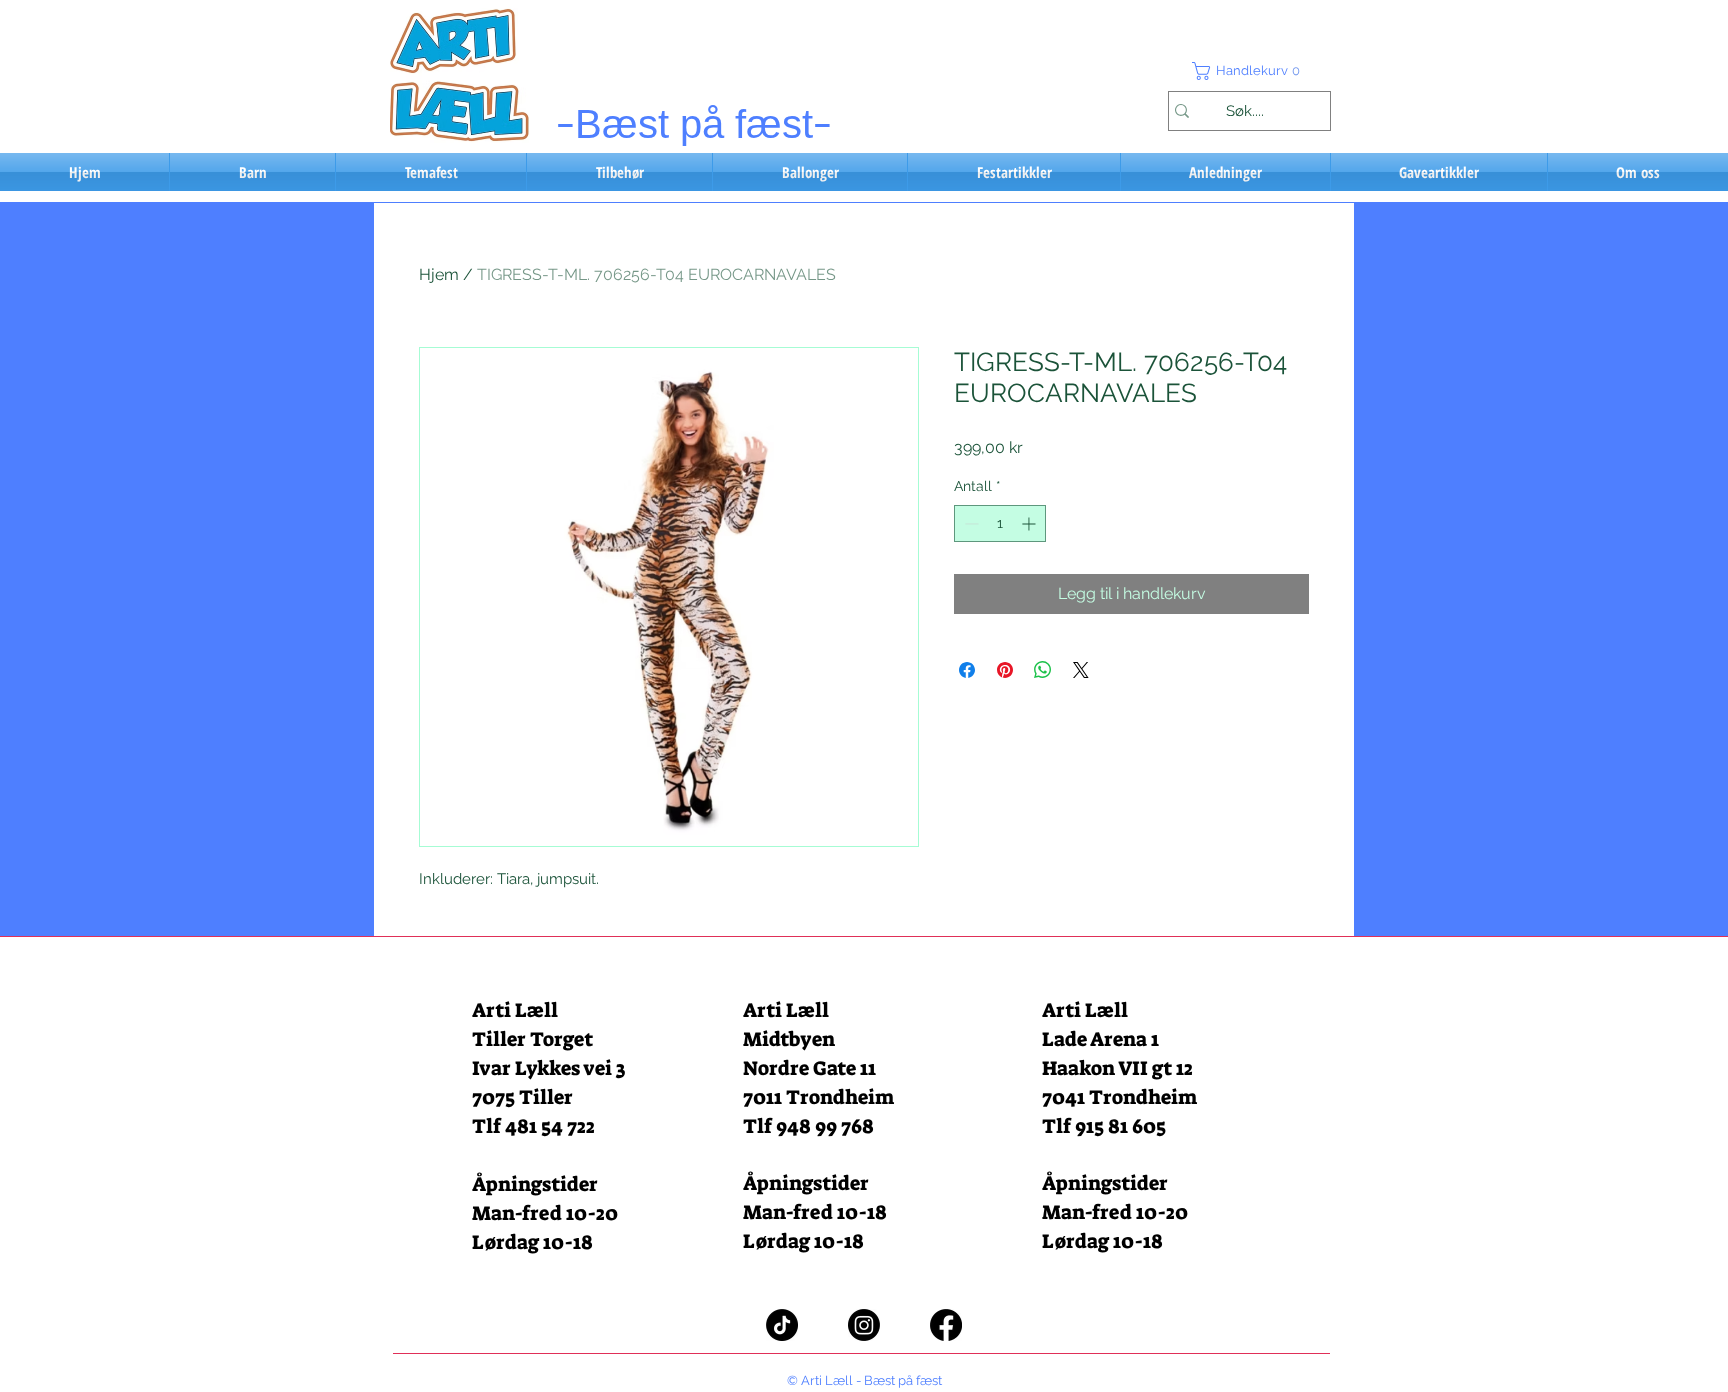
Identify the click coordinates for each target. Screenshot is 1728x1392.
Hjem (439, 274)
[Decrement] (969, 523)
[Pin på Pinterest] (1005, 670)
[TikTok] (782, 1325)
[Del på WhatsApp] (1043, 670)
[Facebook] (946, 1325)
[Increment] (1030, 523)
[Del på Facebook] (967, 670)
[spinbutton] (1000, 523)
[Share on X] (1081, 670)
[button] (1249, 71)
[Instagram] (864, 1325)
